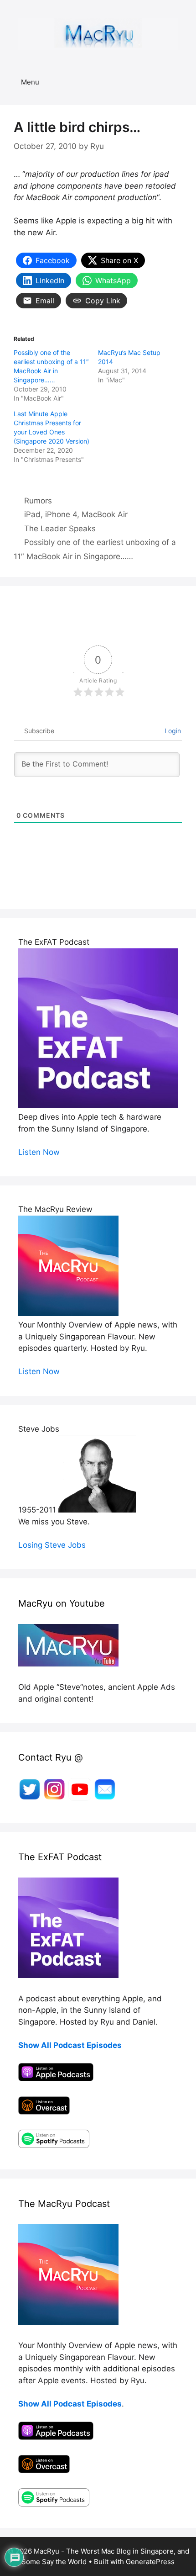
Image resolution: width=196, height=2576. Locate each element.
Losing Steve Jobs (52, 1545)
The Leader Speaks (60, 529)
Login (172, 731)
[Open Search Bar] (183, 82)
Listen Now (39, 1152)
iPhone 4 (61, 514)
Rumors (38, 501)
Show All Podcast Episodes (70, 2045)
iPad (32, 514)
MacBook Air (105, 514)
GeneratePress (150, 2562)
